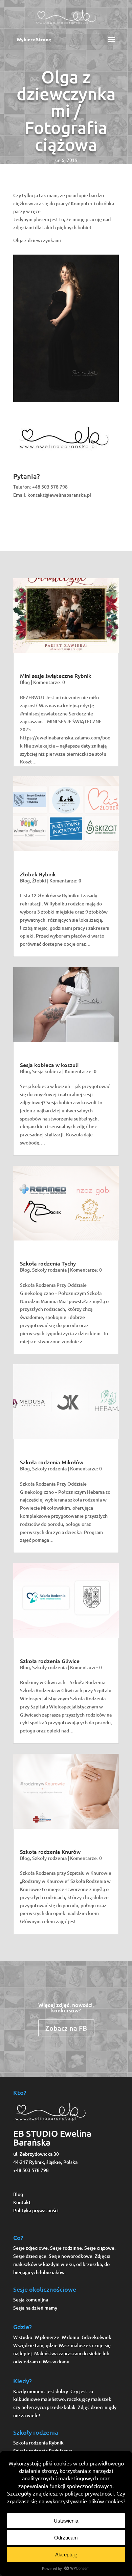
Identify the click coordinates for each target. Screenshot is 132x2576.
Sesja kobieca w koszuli (49, 1065)
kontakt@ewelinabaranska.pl (59, 495)
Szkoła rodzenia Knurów (50, 1851)
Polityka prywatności (36, 2210)
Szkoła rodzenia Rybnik (38, 2443)
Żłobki (39, 881)
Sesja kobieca (47, 1071)
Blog (25, 682)
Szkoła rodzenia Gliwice (50, 1661)
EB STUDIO (36, 2133)
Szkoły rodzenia (49, 1270)
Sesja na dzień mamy (35, 2308)
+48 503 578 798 (50, 487)
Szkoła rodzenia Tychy (48, 1263)
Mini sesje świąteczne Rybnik (56, 676)
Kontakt (22, 2202)
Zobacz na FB (66, 2028)
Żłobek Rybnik (38, 874)
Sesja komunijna (31, 2300)
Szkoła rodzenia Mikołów (52, 1462)
